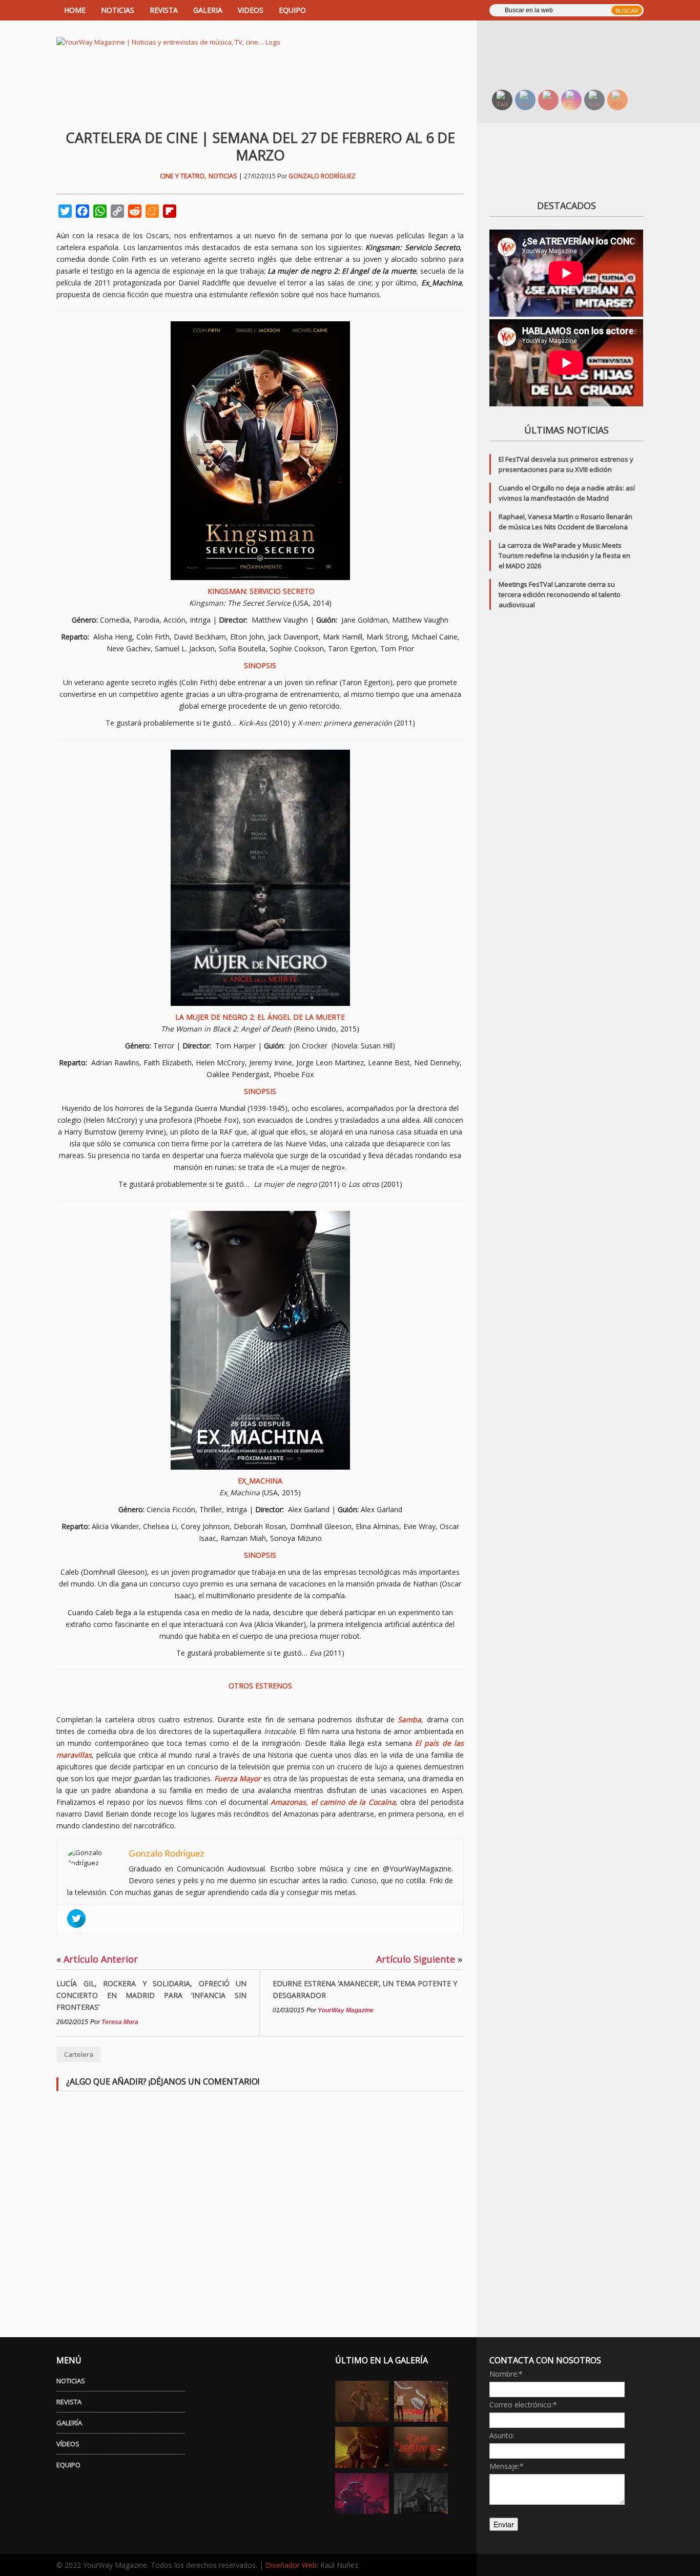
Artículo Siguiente (419, 1959)
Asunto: (502, 2435)
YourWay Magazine (346, 2010)
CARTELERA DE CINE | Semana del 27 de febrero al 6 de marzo (260, 146)
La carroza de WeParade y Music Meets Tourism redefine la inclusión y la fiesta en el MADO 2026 (564, 555)
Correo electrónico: (523, 2405)
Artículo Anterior (97, 1959)
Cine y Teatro (182, 176)
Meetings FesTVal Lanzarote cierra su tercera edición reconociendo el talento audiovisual (560, 594)
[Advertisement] (573, 54)
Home (75, 10)
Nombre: (506, 2374)
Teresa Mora (120, 2022)
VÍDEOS (68, 2444)
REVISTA (164, 10)
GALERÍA (69, 2423)
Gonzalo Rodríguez (322, 176)
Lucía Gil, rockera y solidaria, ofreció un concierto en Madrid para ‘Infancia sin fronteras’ (151, 1995)
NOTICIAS (118, 10)
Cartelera (79, 2054)
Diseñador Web (291, 2565)
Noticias (223, 176)
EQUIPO (292, 10)
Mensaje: (507, 2466)
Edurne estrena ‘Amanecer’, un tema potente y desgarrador (365, 1989)
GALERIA (208, 10)
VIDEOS (251, 10)
